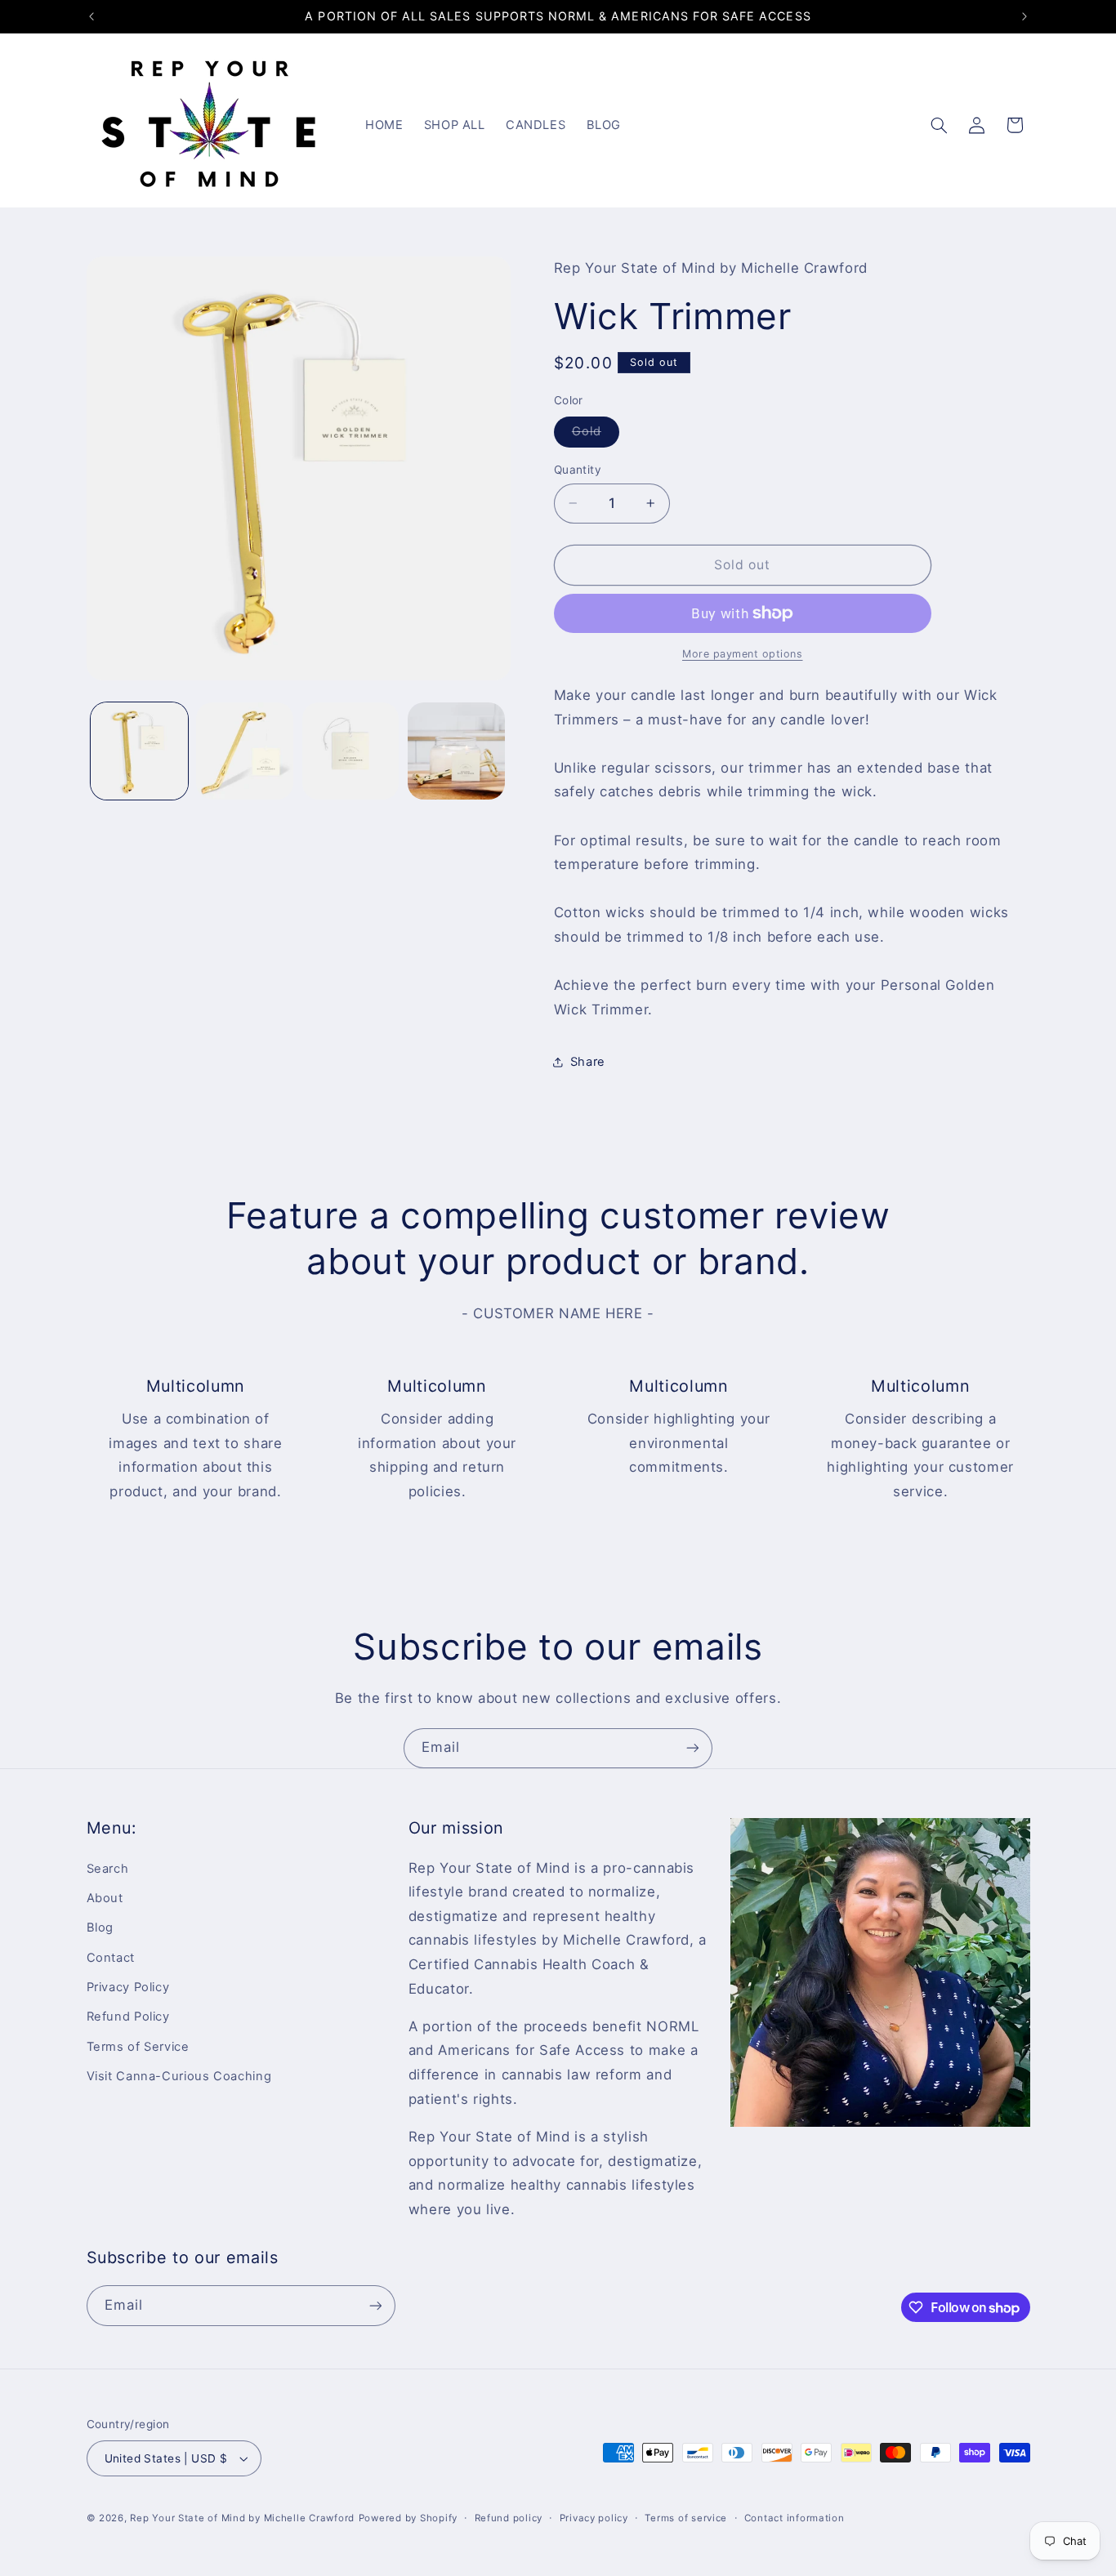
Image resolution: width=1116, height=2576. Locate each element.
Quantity (578, 470)
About (105, 1898)
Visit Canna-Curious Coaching (179, 2076)
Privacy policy (594, 2518)
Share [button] (588, 1062)
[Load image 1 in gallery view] (139, 751)
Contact (111, 1958)
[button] (939, 125)
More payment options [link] (743, 654)
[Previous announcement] (92, 16)
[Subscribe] (693, 1748)
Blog (100, 1928)
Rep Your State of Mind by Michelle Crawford (242, 2518)
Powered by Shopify (408, 2518)
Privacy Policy (128, 1987)
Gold (596, 435)
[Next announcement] (1024, 16)
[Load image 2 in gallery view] (245, 751)
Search (108, 1869)
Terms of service (686, 2518)
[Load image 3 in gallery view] (351, 751)
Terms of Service (138, 2047)
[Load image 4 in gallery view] (456, 751)
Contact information (795, 2518)
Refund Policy (128, 2017)
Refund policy (509, 2518)
